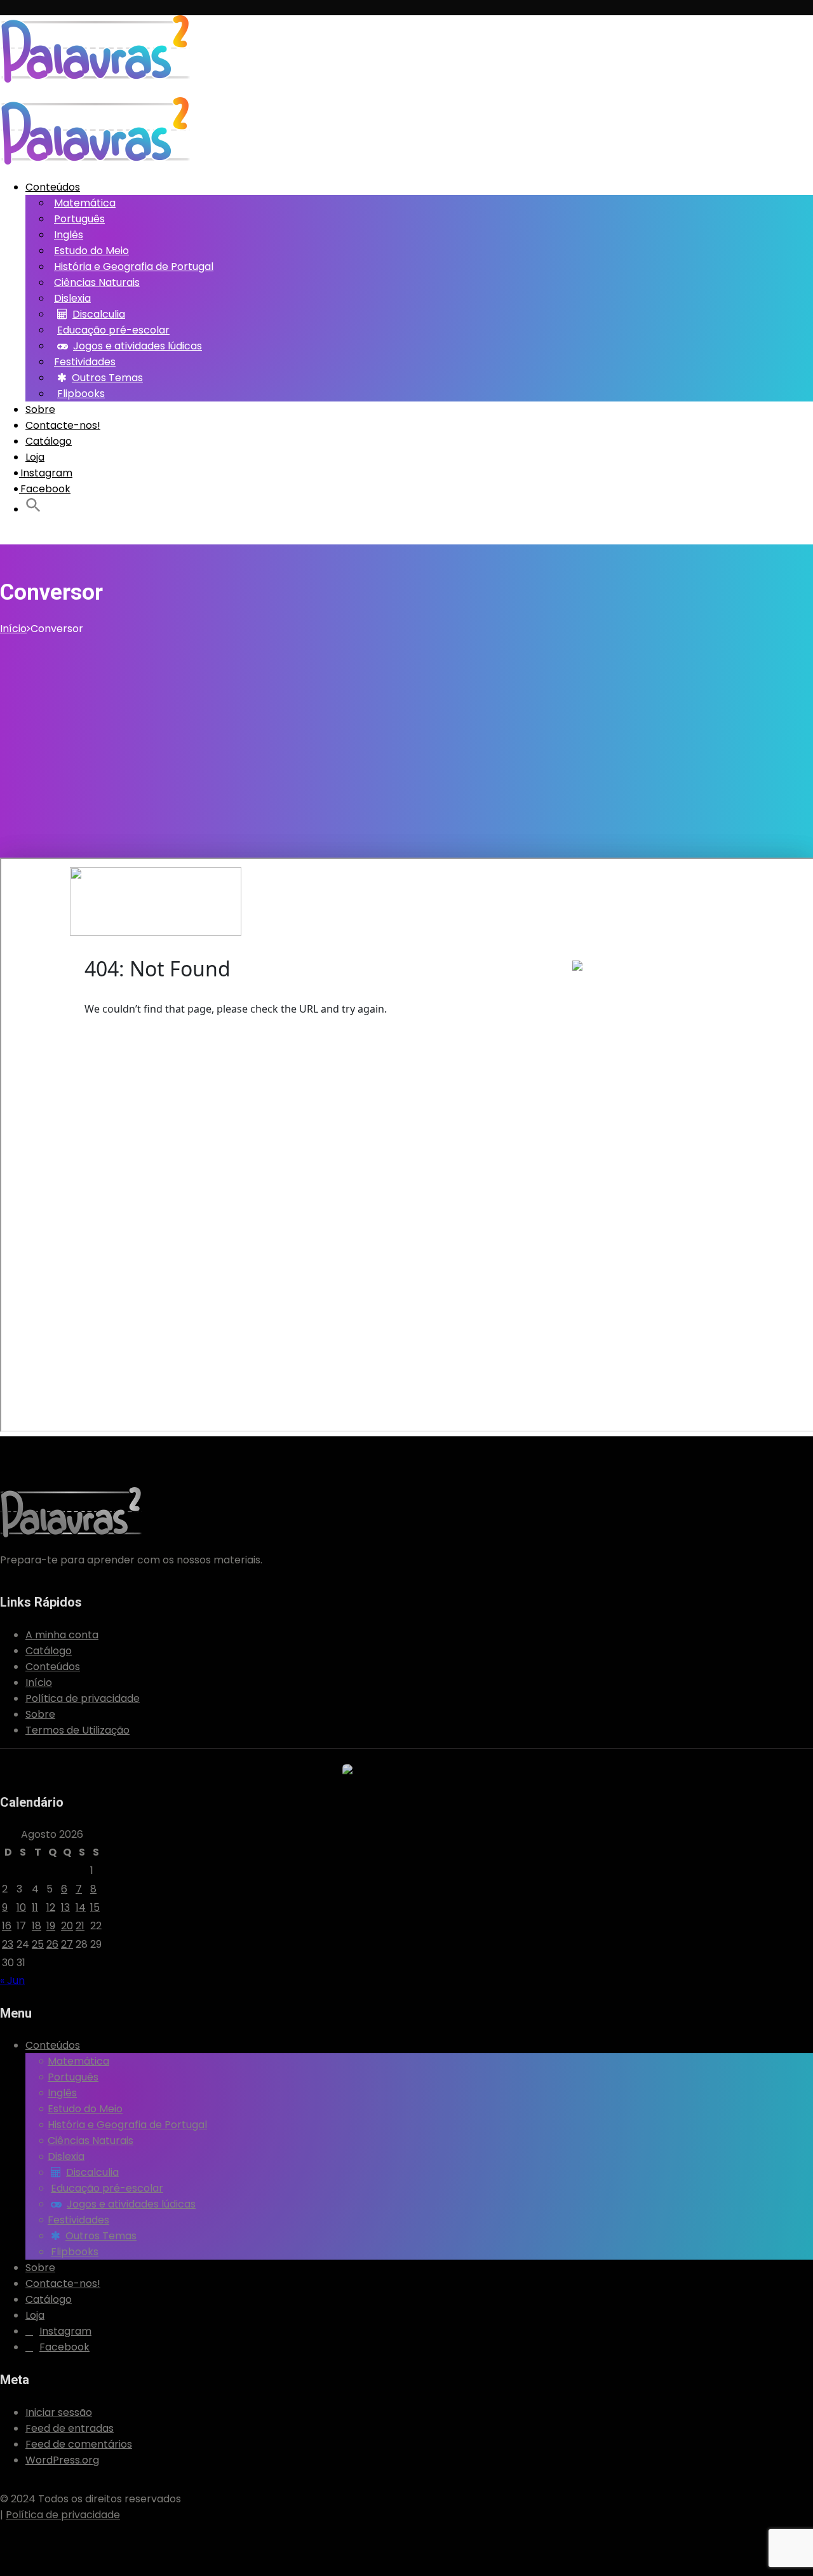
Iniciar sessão (59, 2412)
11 (35, 1907)
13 (65, 1907)
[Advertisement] (406, 732)
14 (81, 1907)
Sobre (40, 409)
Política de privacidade (83, 1698)
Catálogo (49, 441)
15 (95, 1907)
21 (80, 1926)
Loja (35, 457)
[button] (33, 508)
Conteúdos (53, 187)
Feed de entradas (70, 2428)
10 (21, 1907)
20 (67, 1926)
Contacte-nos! (63, 425)
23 (8, 1944)
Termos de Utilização (77, 1730)
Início (13, 629)
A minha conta (62, 1635)
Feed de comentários (79, 2444)
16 (7, 1926)
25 (38, 1944)
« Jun (12, 1980)
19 (51, 1926)
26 (52, 1944)
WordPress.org (62, 2460)
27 (67, 1944)
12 (51, 1907)
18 (37, 1926)
